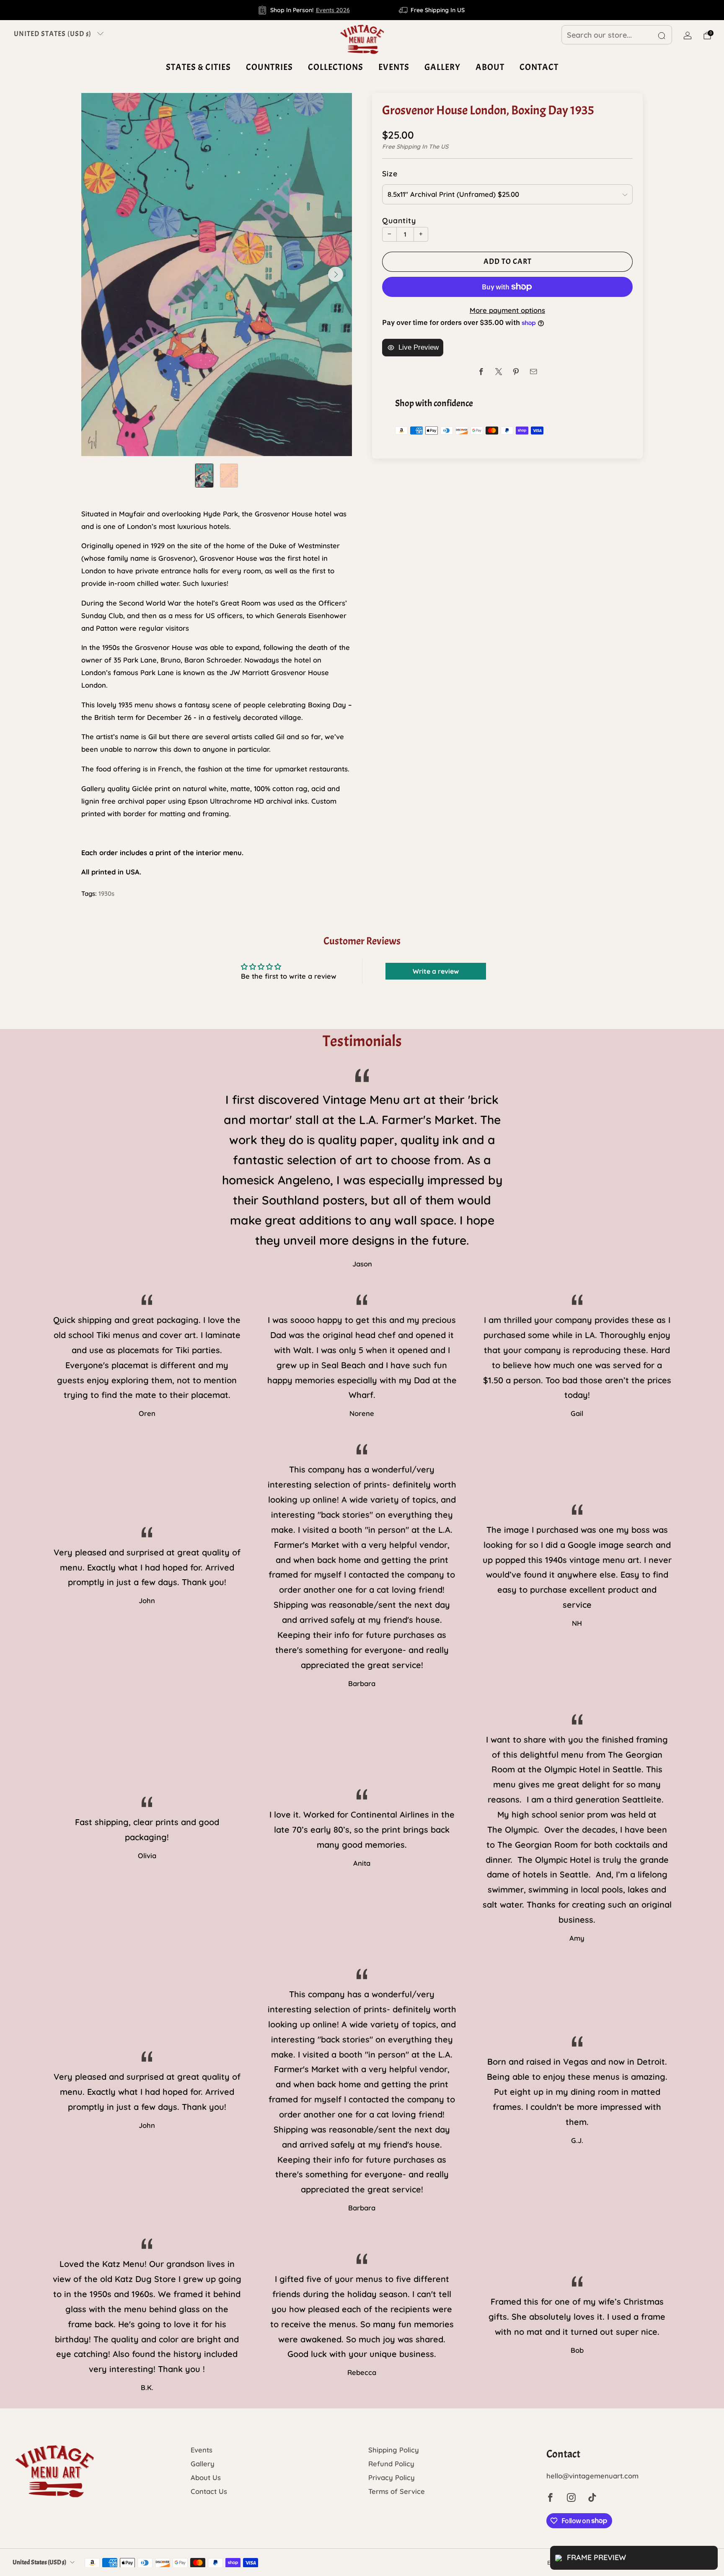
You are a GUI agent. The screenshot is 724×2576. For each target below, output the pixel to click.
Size (390, 173)
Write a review (436, 971)
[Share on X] (499, 372)
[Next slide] (336, 274)
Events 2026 (333, 10)
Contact (539, 67)
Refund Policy (391, 2464)
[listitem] (304, 10)
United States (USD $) (53, 34)
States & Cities (198, 67)
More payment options (507, 310)
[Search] (662, 36)
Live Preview (419, 347)
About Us (206, 2477)
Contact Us (209, 2491)
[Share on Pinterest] (516, 372)
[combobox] (617, 35)
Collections (336, 67)
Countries (269, 67)
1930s (106, 893)
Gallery (442, 67)
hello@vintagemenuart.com (592, 2476)
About (490, 67)
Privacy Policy (392, 2477)
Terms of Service (397, 2491)
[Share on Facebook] (481, 372)
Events (394, 67)
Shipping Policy (394, 2450)
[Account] (688, 36)
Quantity (399, 220)
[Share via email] (534, 372)
